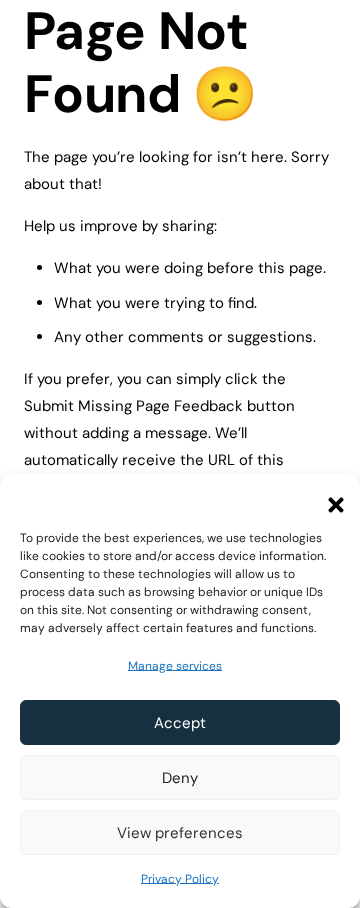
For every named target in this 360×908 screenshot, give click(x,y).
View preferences (180, 833)
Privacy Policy (180, 879)
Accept (180, 723)
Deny (180, 778)
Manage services (175, 666)
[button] (330, 499)
